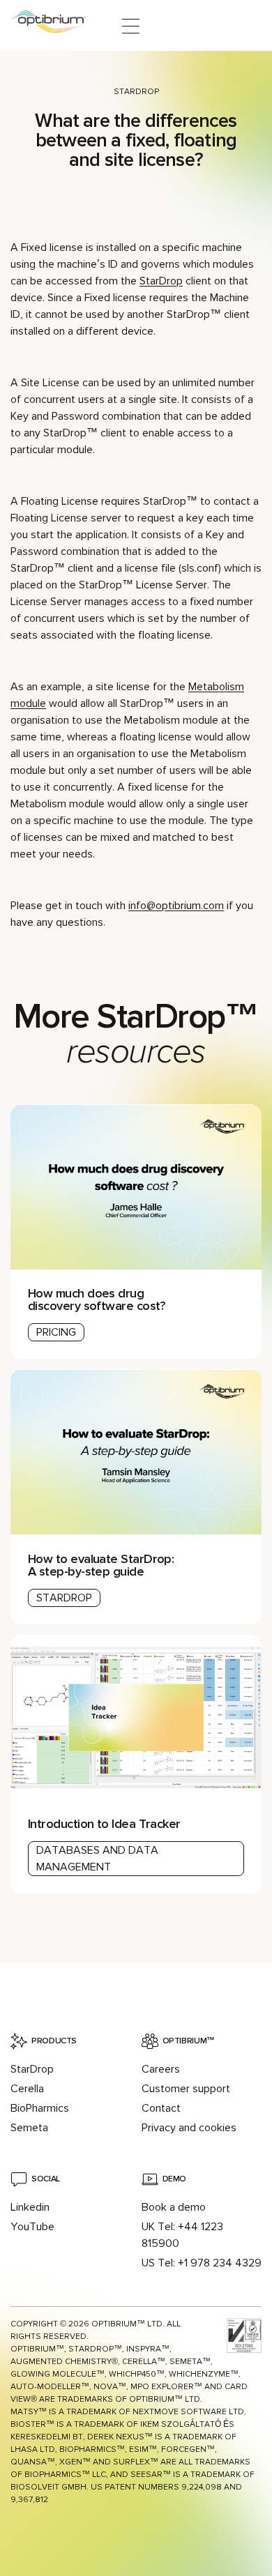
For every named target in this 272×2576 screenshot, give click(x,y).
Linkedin (30, 2207)
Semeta (29, 2128)
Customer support (186, 2089)
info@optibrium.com (176, 906)
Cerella (27, 2089)
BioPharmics (40, 2108)
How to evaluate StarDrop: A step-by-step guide (101, 1565)
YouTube (32, 2227)
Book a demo (174, 2207)
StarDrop (136, 92)
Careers (161, 2069)
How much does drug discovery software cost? (97, 1300)
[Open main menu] (131, 26)
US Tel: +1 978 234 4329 (202, 2263)
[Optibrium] (58, 26)
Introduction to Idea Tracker (104, 1824)
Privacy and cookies (189, 2128)
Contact (161, 2108)
